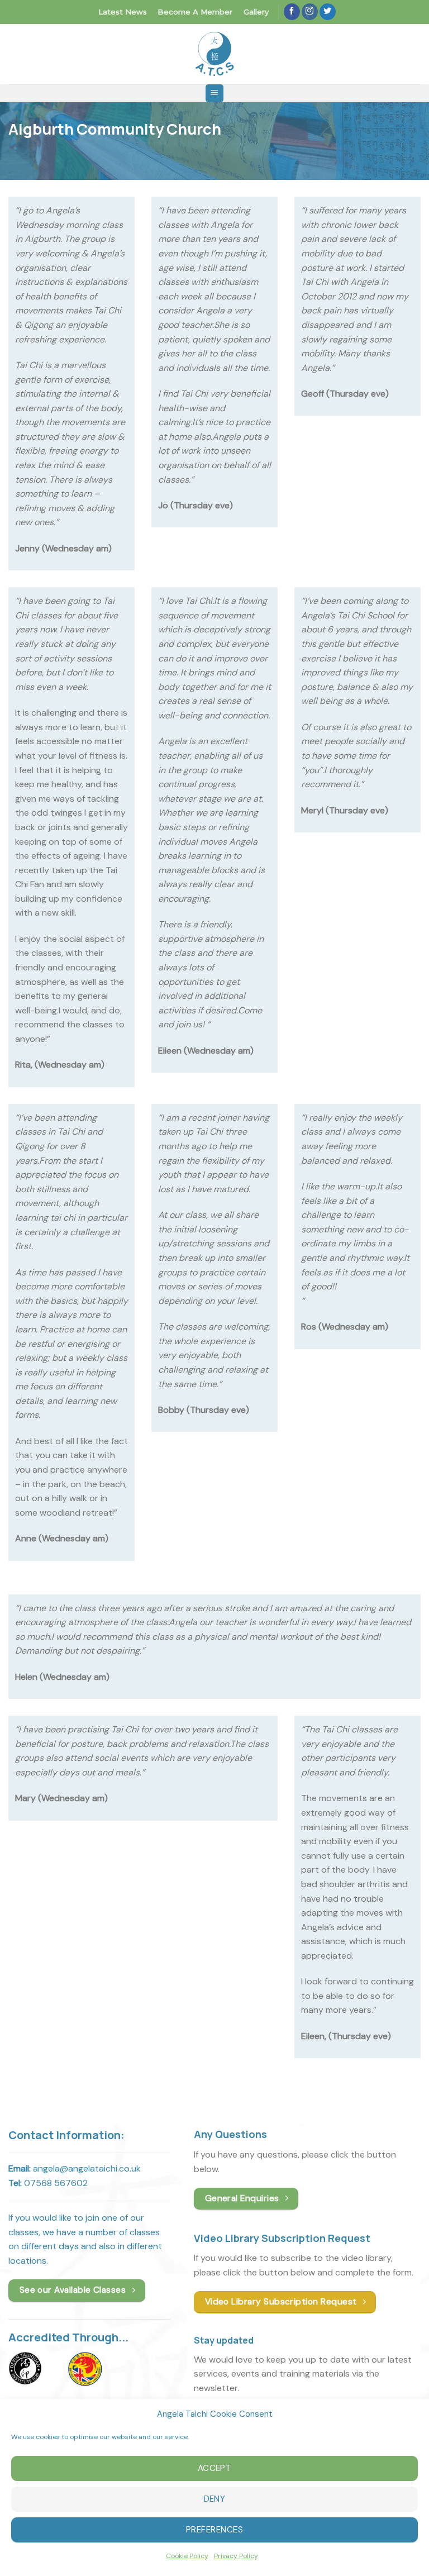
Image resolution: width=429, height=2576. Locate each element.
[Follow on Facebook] (292, 12)
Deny (215, 2499)
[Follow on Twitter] (328, 12)
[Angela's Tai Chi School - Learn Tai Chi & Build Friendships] (214, 54)
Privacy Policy (236, 2556)
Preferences (214, 2530)
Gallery (256, 12)
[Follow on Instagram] (310, 12)
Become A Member (195, 12)
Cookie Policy (187, 2556)
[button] (214, 94)
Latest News (123, 12)
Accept (215, 2468)
